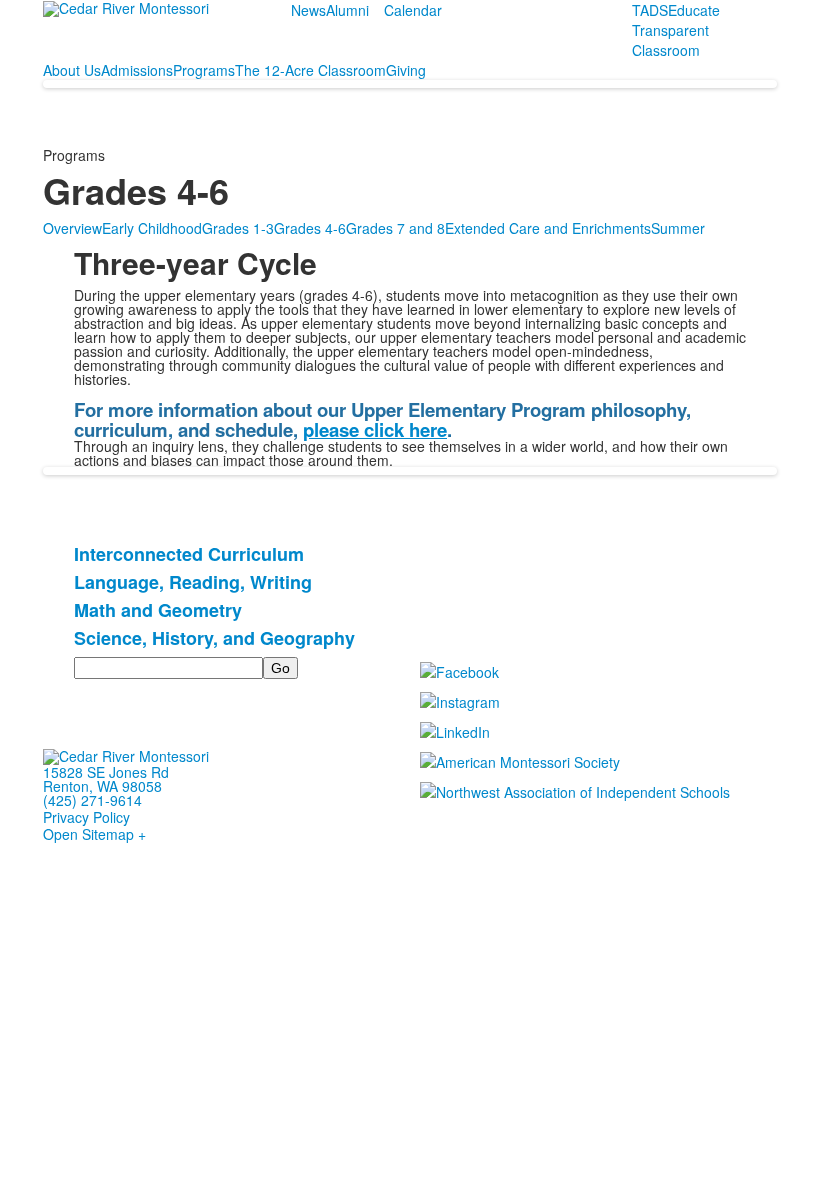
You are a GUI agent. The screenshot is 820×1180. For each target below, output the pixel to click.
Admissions (137, 70)
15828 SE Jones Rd (106, 772)
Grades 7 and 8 (395, 228)
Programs (204, 70)
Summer (678, 228)
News (308, 10)
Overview (72, 228)
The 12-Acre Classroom (310, 70)
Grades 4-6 (310, 228)
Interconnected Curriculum (189, 554)
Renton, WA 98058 (102, 786)
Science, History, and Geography (214, 638)
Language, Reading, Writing (193, 582)
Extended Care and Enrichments (548, 228)
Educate (694, 10)
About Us (72, 70)
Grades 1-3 (238, 228)
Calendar (413, 10)
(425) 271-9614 (92, 800)
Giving (406, 70)
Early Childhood (152, 228)
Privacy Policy (86, 817)
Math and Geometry (158, 610)
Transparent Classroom (670, 40)
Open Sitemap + (94, 834)
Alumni (347, 10)
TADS (650, 10)
